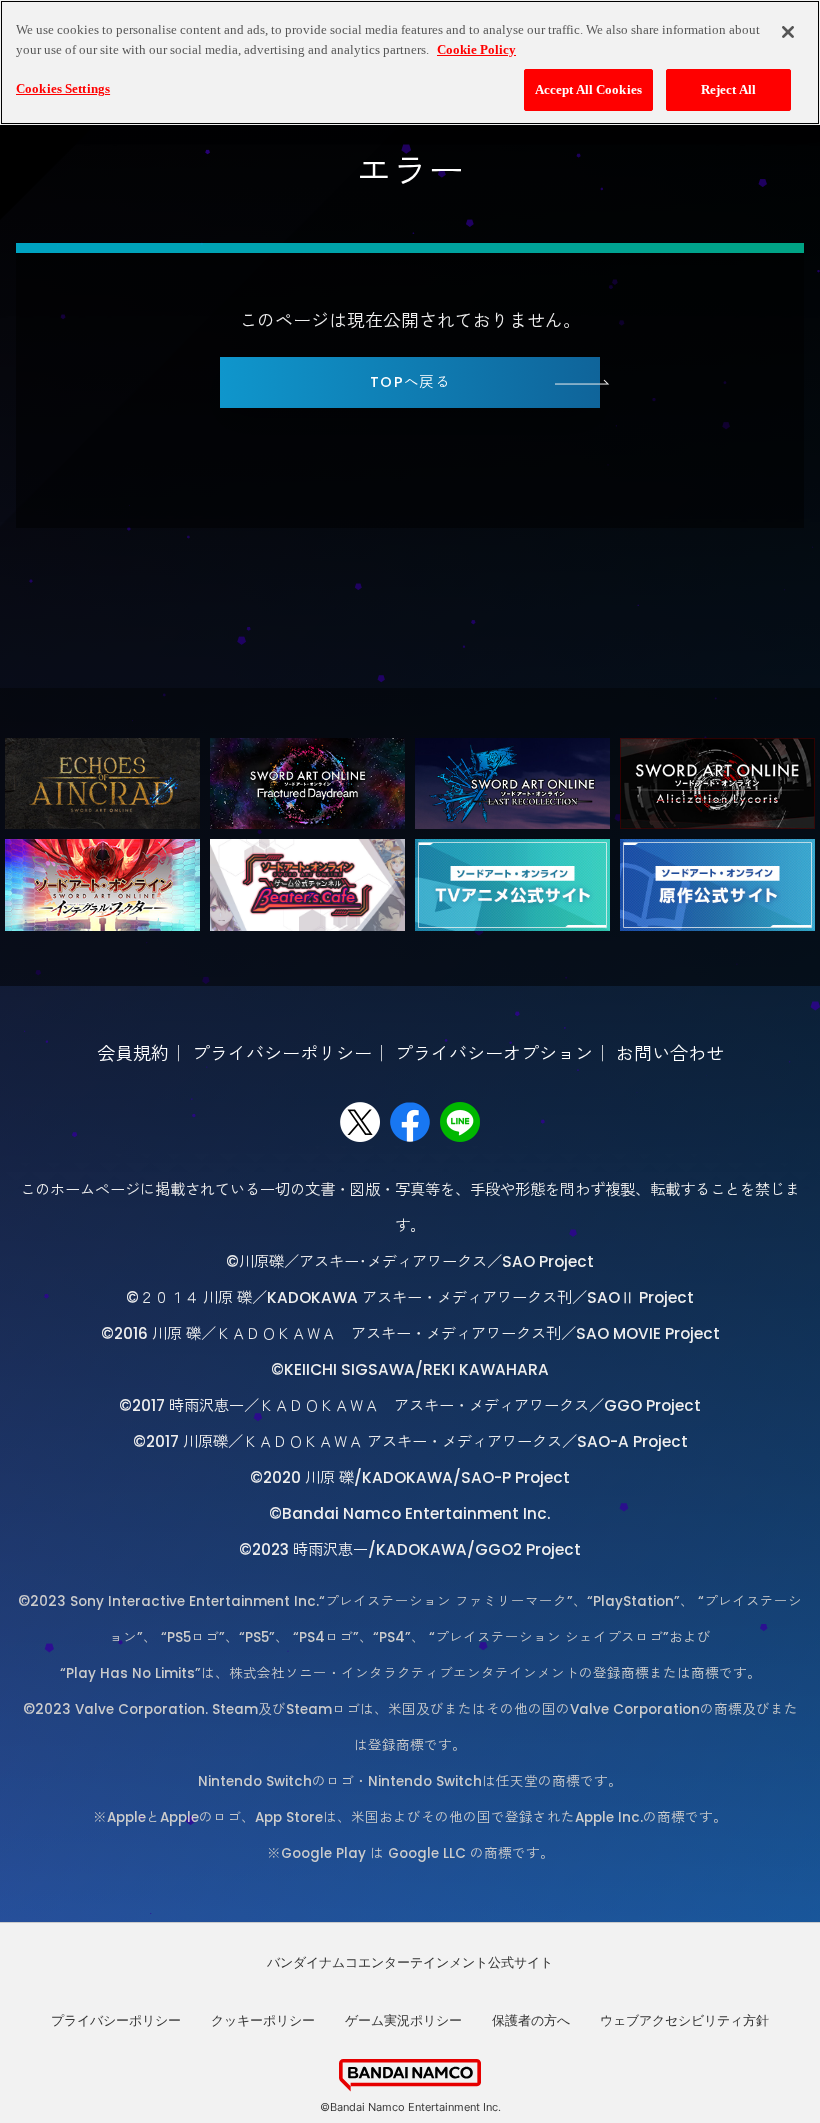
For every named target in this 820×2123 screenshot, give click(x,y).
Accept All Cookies (588, 89)
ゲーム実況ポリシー (403, 2020)
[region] (410, 62)
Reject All (728, 89)
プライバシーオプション (494, 1053)
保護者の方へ (531, 2020)
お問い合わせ (670, 1053)
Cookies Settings (63, 88)
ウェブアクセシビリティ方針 (684, 2020)
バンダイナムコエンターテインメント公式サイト (410, 1962)
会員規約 (133, 1053)
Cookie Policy (476, 49)
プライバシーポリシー (282, 1053)
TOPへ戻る (410, 382)
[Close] (788, 32)
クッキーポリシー (263, 2020)
